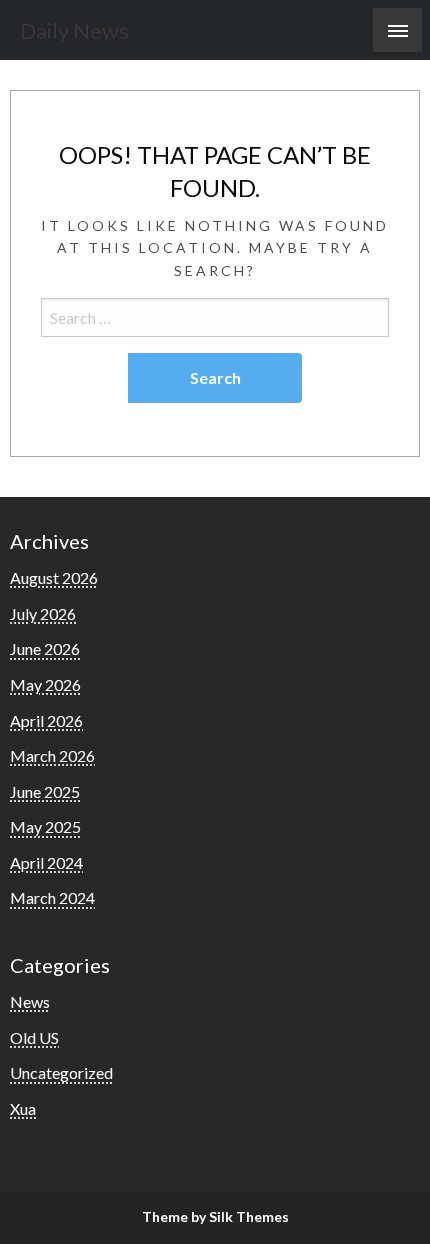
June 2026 (45, 648)
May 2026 (45, 684)
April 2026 (46, 720)
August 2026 (54, 577)
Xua (23, 1108)
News (30, 1001)
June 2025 (45, 791)
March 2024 (52, 897)
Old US (34, 1037)
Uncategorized (61, 1072)
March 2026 (52, 755)
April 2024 (46, 862)
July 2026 (43, 613)
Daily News (74, 31)
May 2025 (45, 826)
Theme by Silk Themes (215, 1216)
